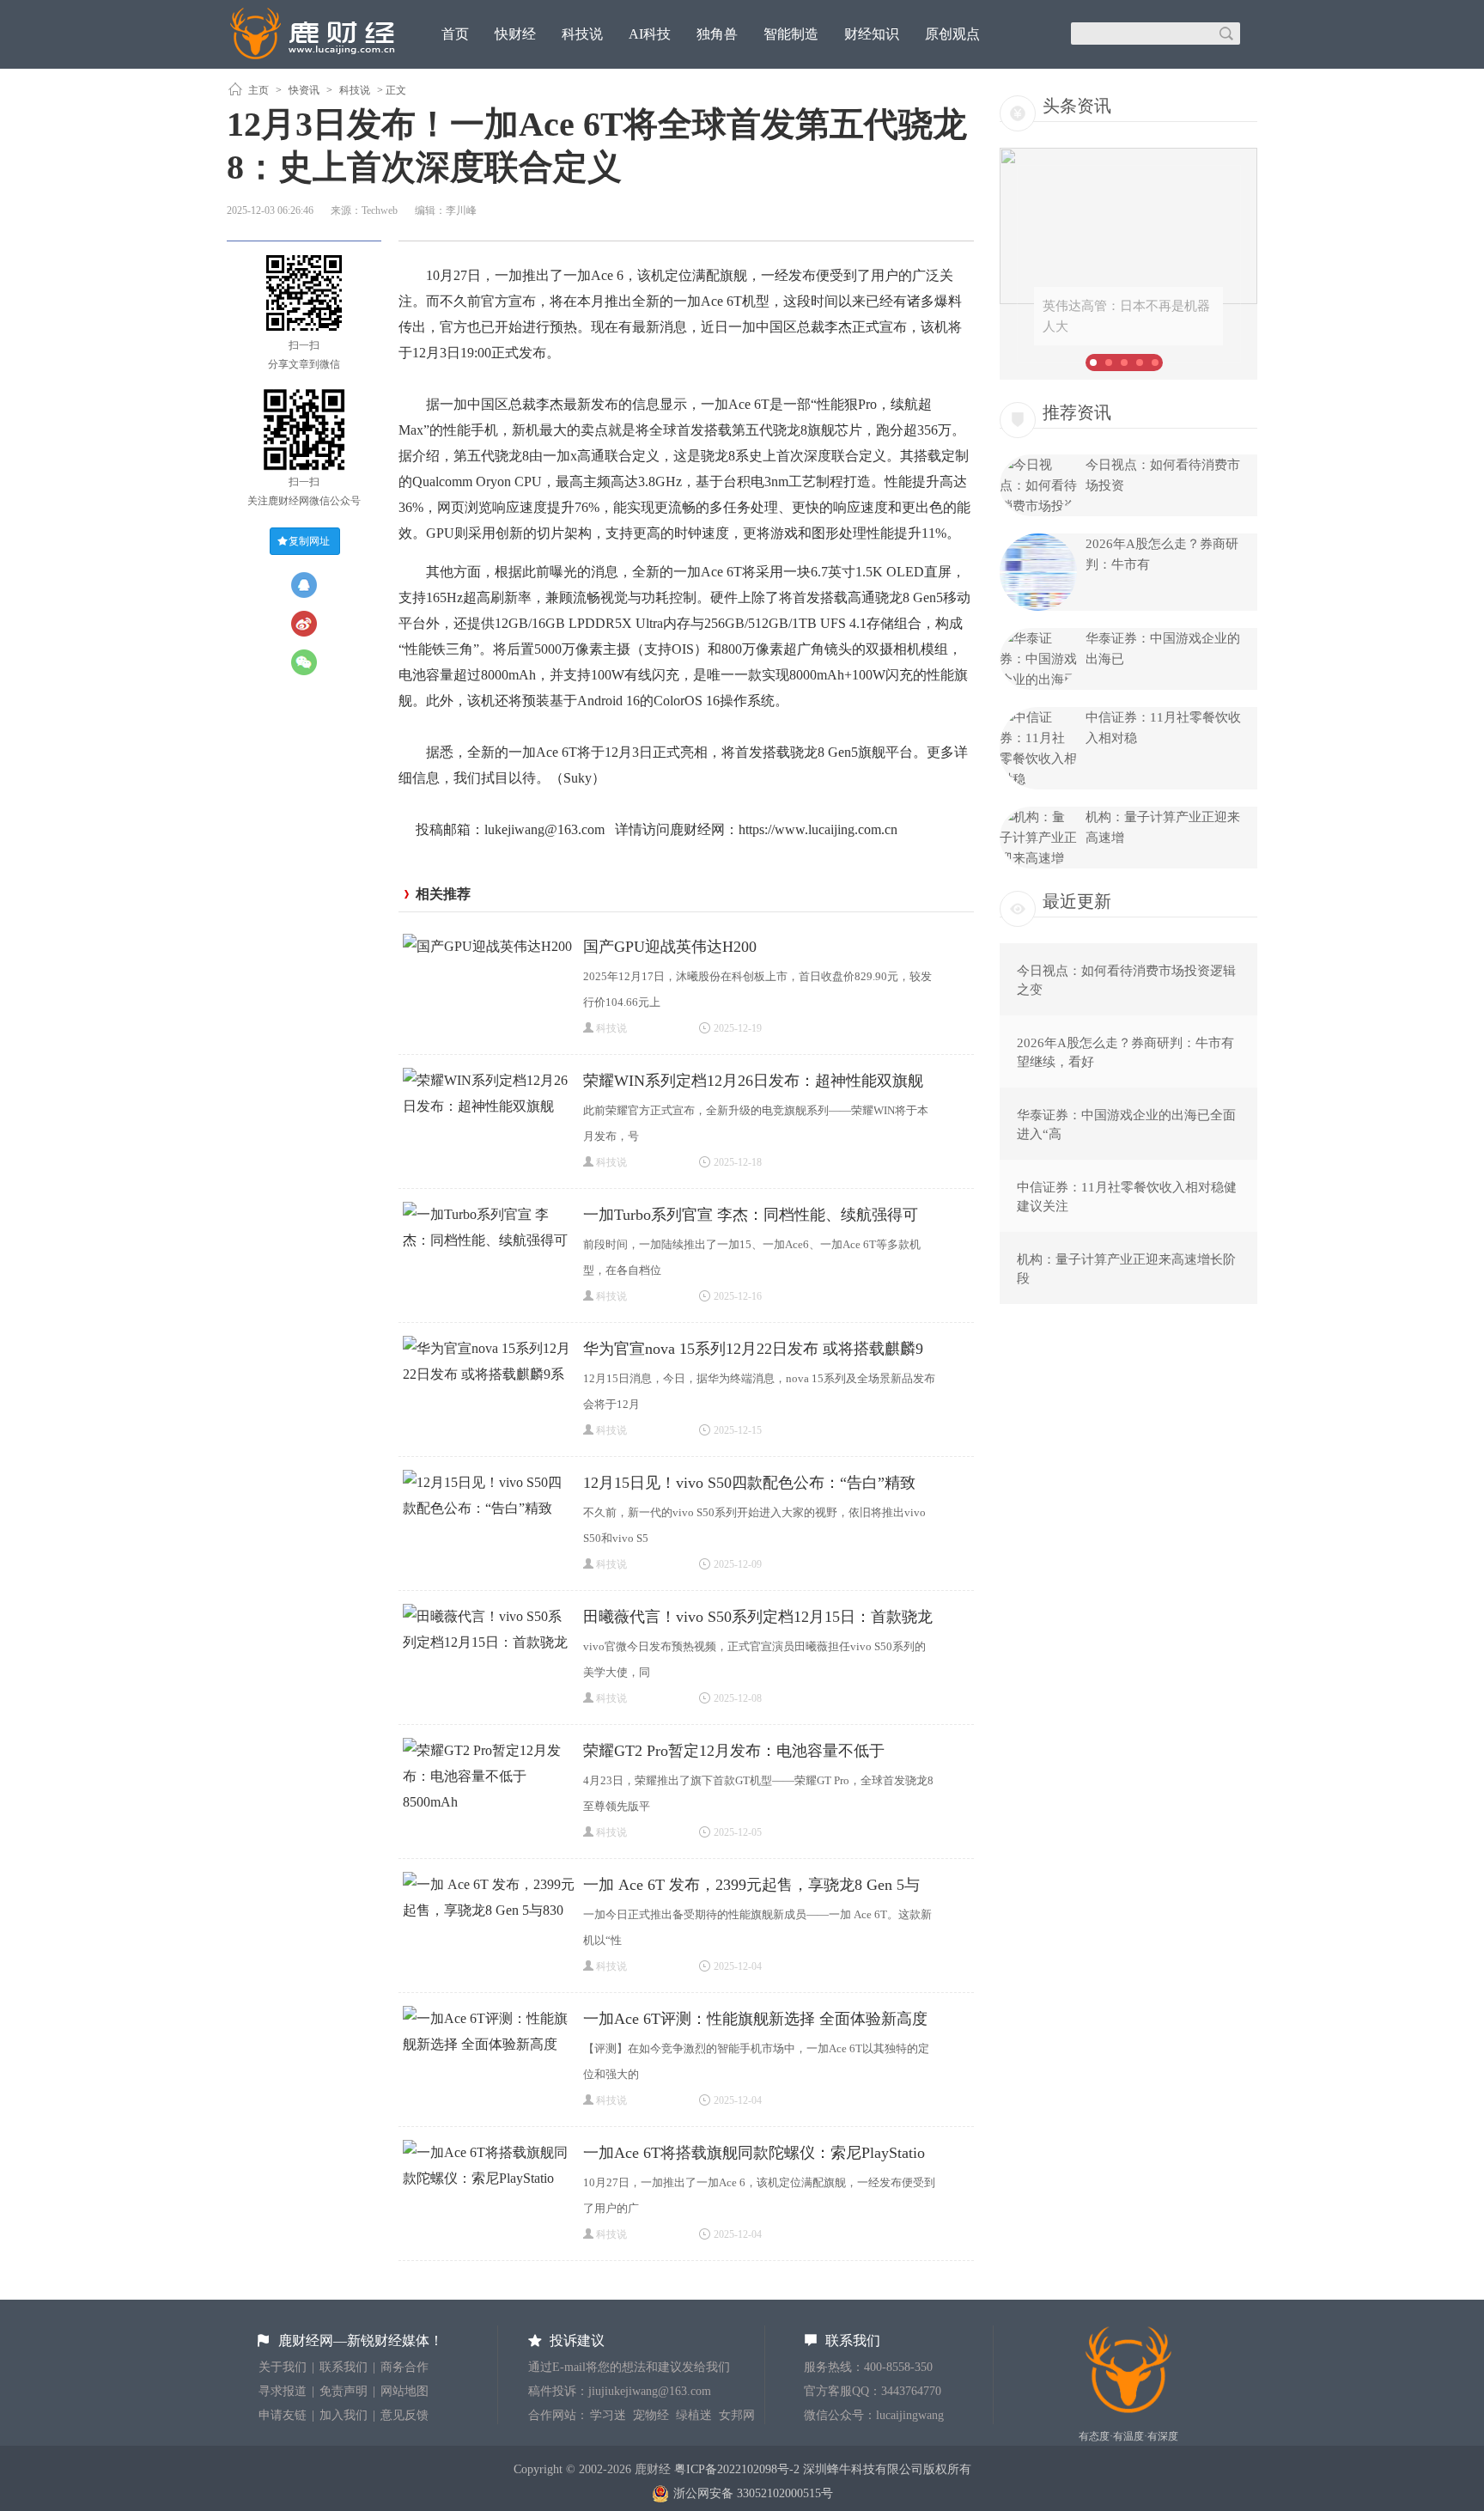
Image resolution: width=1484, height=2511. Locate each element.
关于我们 (283, 2367)
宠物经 (651, 2415)
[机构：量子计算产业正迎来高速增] (1038, 858)
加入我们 (344, 2415)
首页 (455, 34)
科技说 (582, 34)
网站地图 (404, 2391)
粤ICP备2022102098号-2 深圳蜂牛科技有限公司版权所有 (823, 2469)
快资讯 (304, 90)
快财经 (515, 34)
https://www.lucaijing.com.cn (818, 829)
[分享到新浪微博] (304, 624)
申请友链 (283, 2415)
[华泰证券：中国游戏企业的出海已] (1038, 680)
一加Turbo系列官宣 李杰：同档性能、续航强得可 (751, 1215)
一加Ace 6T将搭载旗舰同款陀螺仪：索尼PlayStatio (754, 2153)
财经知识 (872, 34)
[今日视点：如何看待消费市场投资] (1038, 506)
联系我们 (344, 2367)
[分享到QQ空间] (304, 585)
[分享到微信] (304, 662)
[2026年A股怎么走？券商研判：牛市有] (1038, 606)
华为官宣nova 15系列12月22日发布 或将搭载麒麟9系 (753, 1351)
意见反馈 (404, 2415)
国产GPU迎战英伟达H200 (670, 947)
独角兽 (717, 34)
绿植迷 (694, 2415)
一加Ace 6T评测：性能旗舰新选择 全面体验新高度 (755, 2019)
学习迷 (608, 2415)
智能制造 (791, 34)
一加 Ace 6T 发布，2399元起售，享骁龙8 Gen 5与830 (751, 1887)
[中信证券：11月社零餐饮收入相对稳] (1038, 779)
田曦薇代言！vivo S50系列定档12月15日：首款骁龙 (758, 1617)
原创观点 (952, 34)
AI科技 (650, 34)
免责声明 (344, 2391)
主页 (258, 90)
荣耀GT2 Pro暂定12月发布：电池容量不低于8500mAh (734, 1753)
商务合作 (404, 2367)
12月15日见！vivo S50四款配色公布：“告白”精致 (749, 1483)
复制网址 (309, 541)
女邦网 (737, 2415)
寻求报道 (283, 2391)
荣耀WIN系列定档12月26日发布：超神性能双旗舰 (753, 1081)
